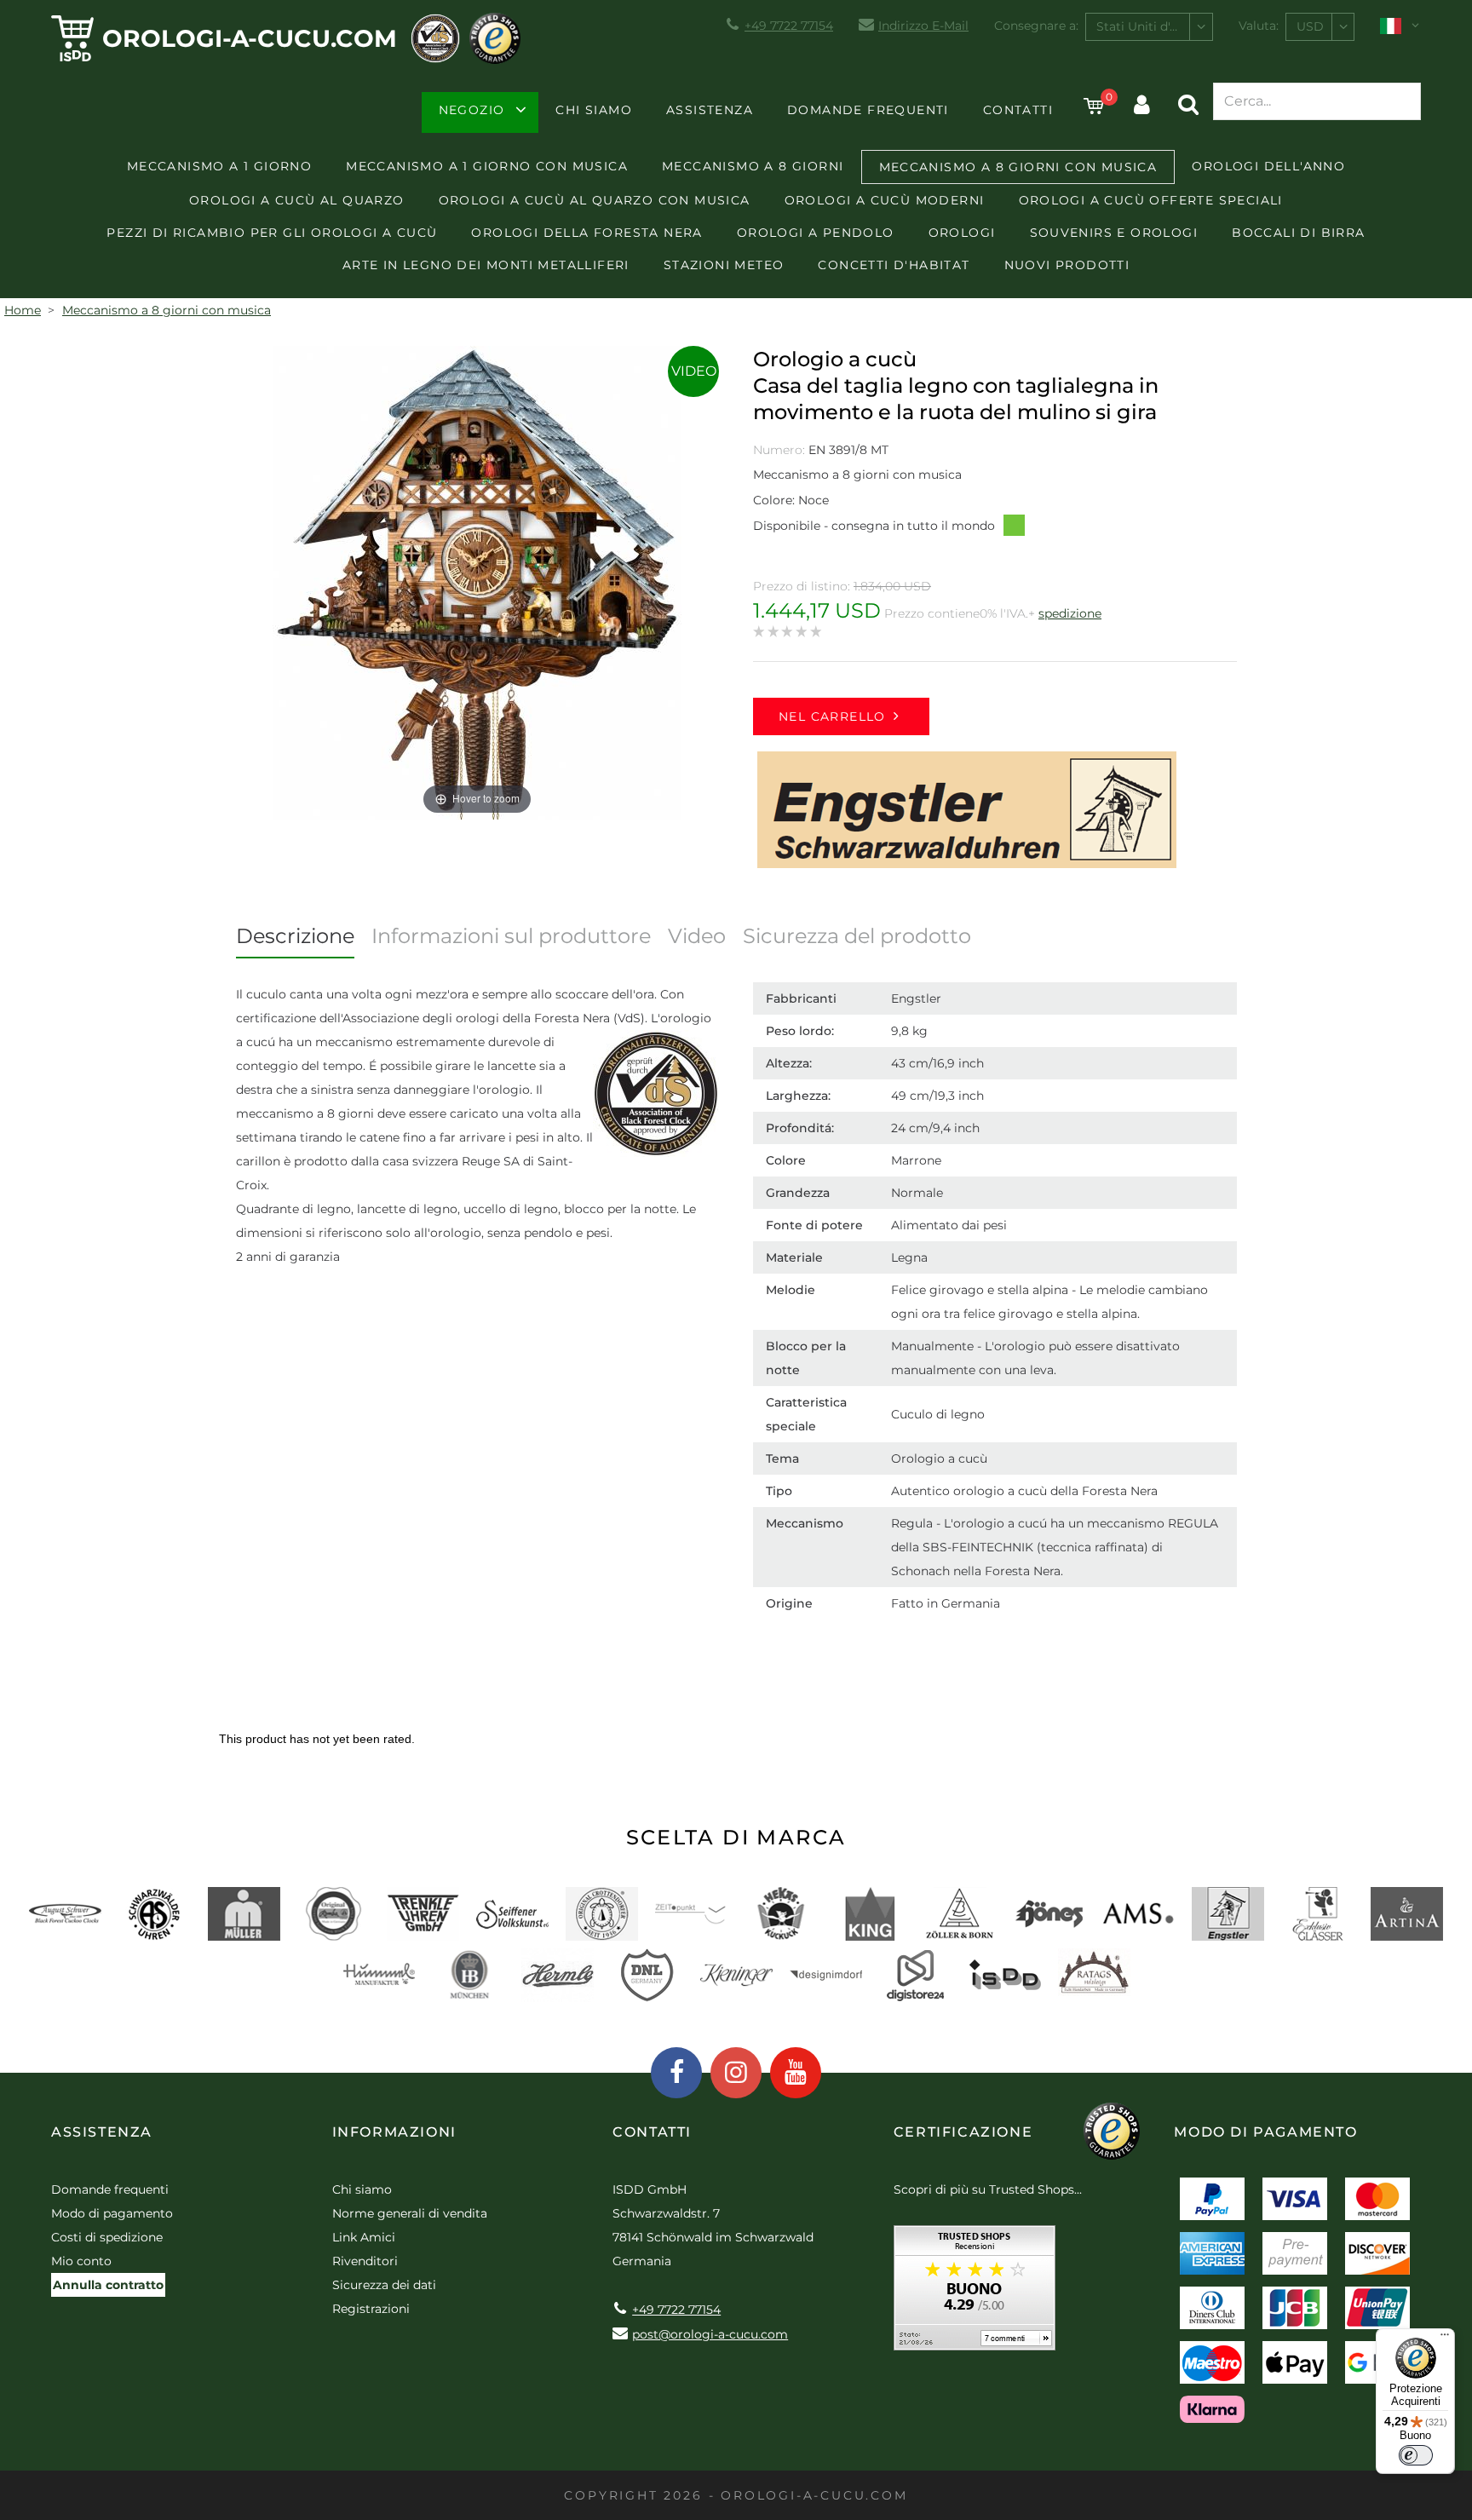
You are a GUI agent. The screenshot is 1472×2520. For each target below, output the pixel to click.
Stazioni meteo (724, 265)
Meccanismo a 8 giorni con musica (1018, 167)
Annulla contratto (108, 2285)
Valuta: (1259, 26)
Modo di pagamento (112, 2213)
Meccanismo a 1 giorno (219, 166)
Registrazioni (371, 2309)
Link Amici (364, 2237)
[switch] (1416, 2455)
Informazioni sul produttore (511, 936)
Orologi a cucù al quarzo (297, 200)
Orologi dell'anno (1268, 166)
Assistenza (710, 110)
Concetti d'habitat (894, 265)
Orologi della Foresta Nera (586, 233)
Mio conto (81, 2261)
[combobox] (1149, 27)
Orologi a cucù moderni (885, 200)
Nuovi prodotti (1067, 265)
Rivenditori (365, 2261)
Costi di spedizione (107, 2237)
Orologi (962, 233)
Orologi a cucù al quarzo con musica (595, 200)
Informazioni (394, 2132)
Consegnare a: (1036, 26)
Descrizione (295, 936)
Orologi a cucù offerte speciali (1151, 200)
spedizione (1070, 613)
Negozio (472, 110)
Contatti (1018, 110)
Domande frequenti (868, 110)
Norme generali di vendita (410, 2213)
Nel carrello (832, 716)
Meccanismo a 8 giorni (753, 166)
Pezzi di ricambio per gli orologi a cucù (272, 233)
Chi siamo (594, 110)
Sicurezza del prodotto (857, 936)
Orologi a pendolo (816, 233)
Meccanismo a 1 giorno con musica (487, 166)
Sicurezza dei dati (384, 2285)
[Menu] (1445, 2339)
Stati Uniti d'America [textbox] (1154, 26)
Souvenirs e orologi (1114, 233)
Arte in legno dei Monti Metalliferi (486, 265)
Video (694, 371)
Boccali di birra (1298, 233)
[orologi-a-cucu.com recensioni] (975, 2294)
